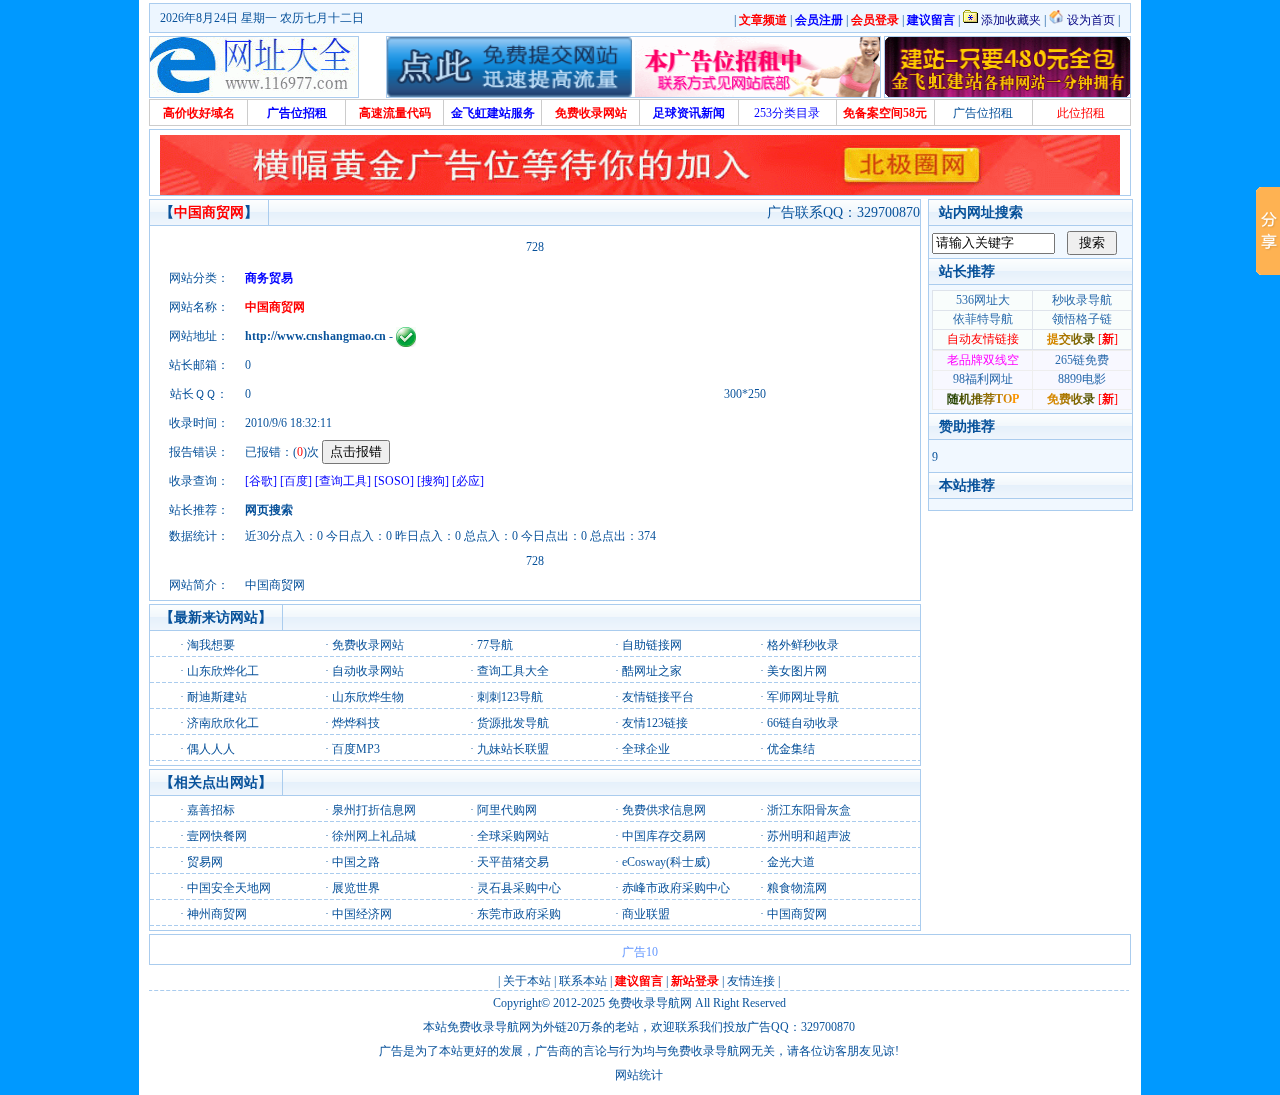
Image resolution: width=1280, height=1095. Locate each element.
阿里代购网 (507, 810)
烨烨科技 (356, 723)
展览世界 (356, 888)
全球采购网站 (513, 836)
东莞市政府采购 (519, 914)
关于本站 (527, 981)
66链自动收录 (803, 723)
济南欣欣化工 (223, 723)
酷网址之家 (652, 671)
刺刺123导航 (510, 697)
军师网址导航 (803, 697)
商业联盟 (646, 914)
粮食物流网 (797, 888)
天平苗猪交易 (513, 862)
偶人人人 (211, 749)
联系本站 (583, 981)
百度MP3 (356, 749)
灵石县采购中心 (519, 888)
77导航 (495, 645)
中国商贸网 (797, 914)
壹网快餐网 (217, 836)
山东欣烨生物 (368, 697)
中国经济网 (362, 914)
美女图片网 (797, 671)
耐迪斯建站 (217, 697)
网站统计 (639, 1075)
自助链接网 (652, 645)
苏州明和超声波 (809, 836)
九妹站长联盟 (513, 749)
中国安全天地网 (229, 888)
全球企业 (646, 749)
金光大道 (791, 862)
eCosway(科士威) (666, 862)
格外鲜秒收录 (803, 645)
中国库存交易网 (664, 836)
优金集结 (791, 749)
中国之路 (356, 862)
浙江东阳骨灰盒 (809, 810)
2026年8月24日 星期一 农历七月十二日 (262, 18)
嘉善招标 (211, 810)
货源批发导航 (513, 723)
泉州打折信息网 (374, 810)
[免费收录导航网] (254, 67)
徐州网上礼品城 (374, 836)
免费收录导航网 (650, 1003)
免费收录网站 (368, 645)
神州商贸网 (217, 914)
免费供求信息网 (664, 810)
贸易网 (205, 862)
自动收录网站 (368, 671)
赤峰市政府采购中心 (676, 888)
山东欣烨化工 (223, 671)
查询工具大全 (513, 671)
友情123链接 (655, 723)
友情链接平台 (658, 697)
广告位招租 (983, 113)
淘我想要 (211, 645)
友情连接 (751, 981)
